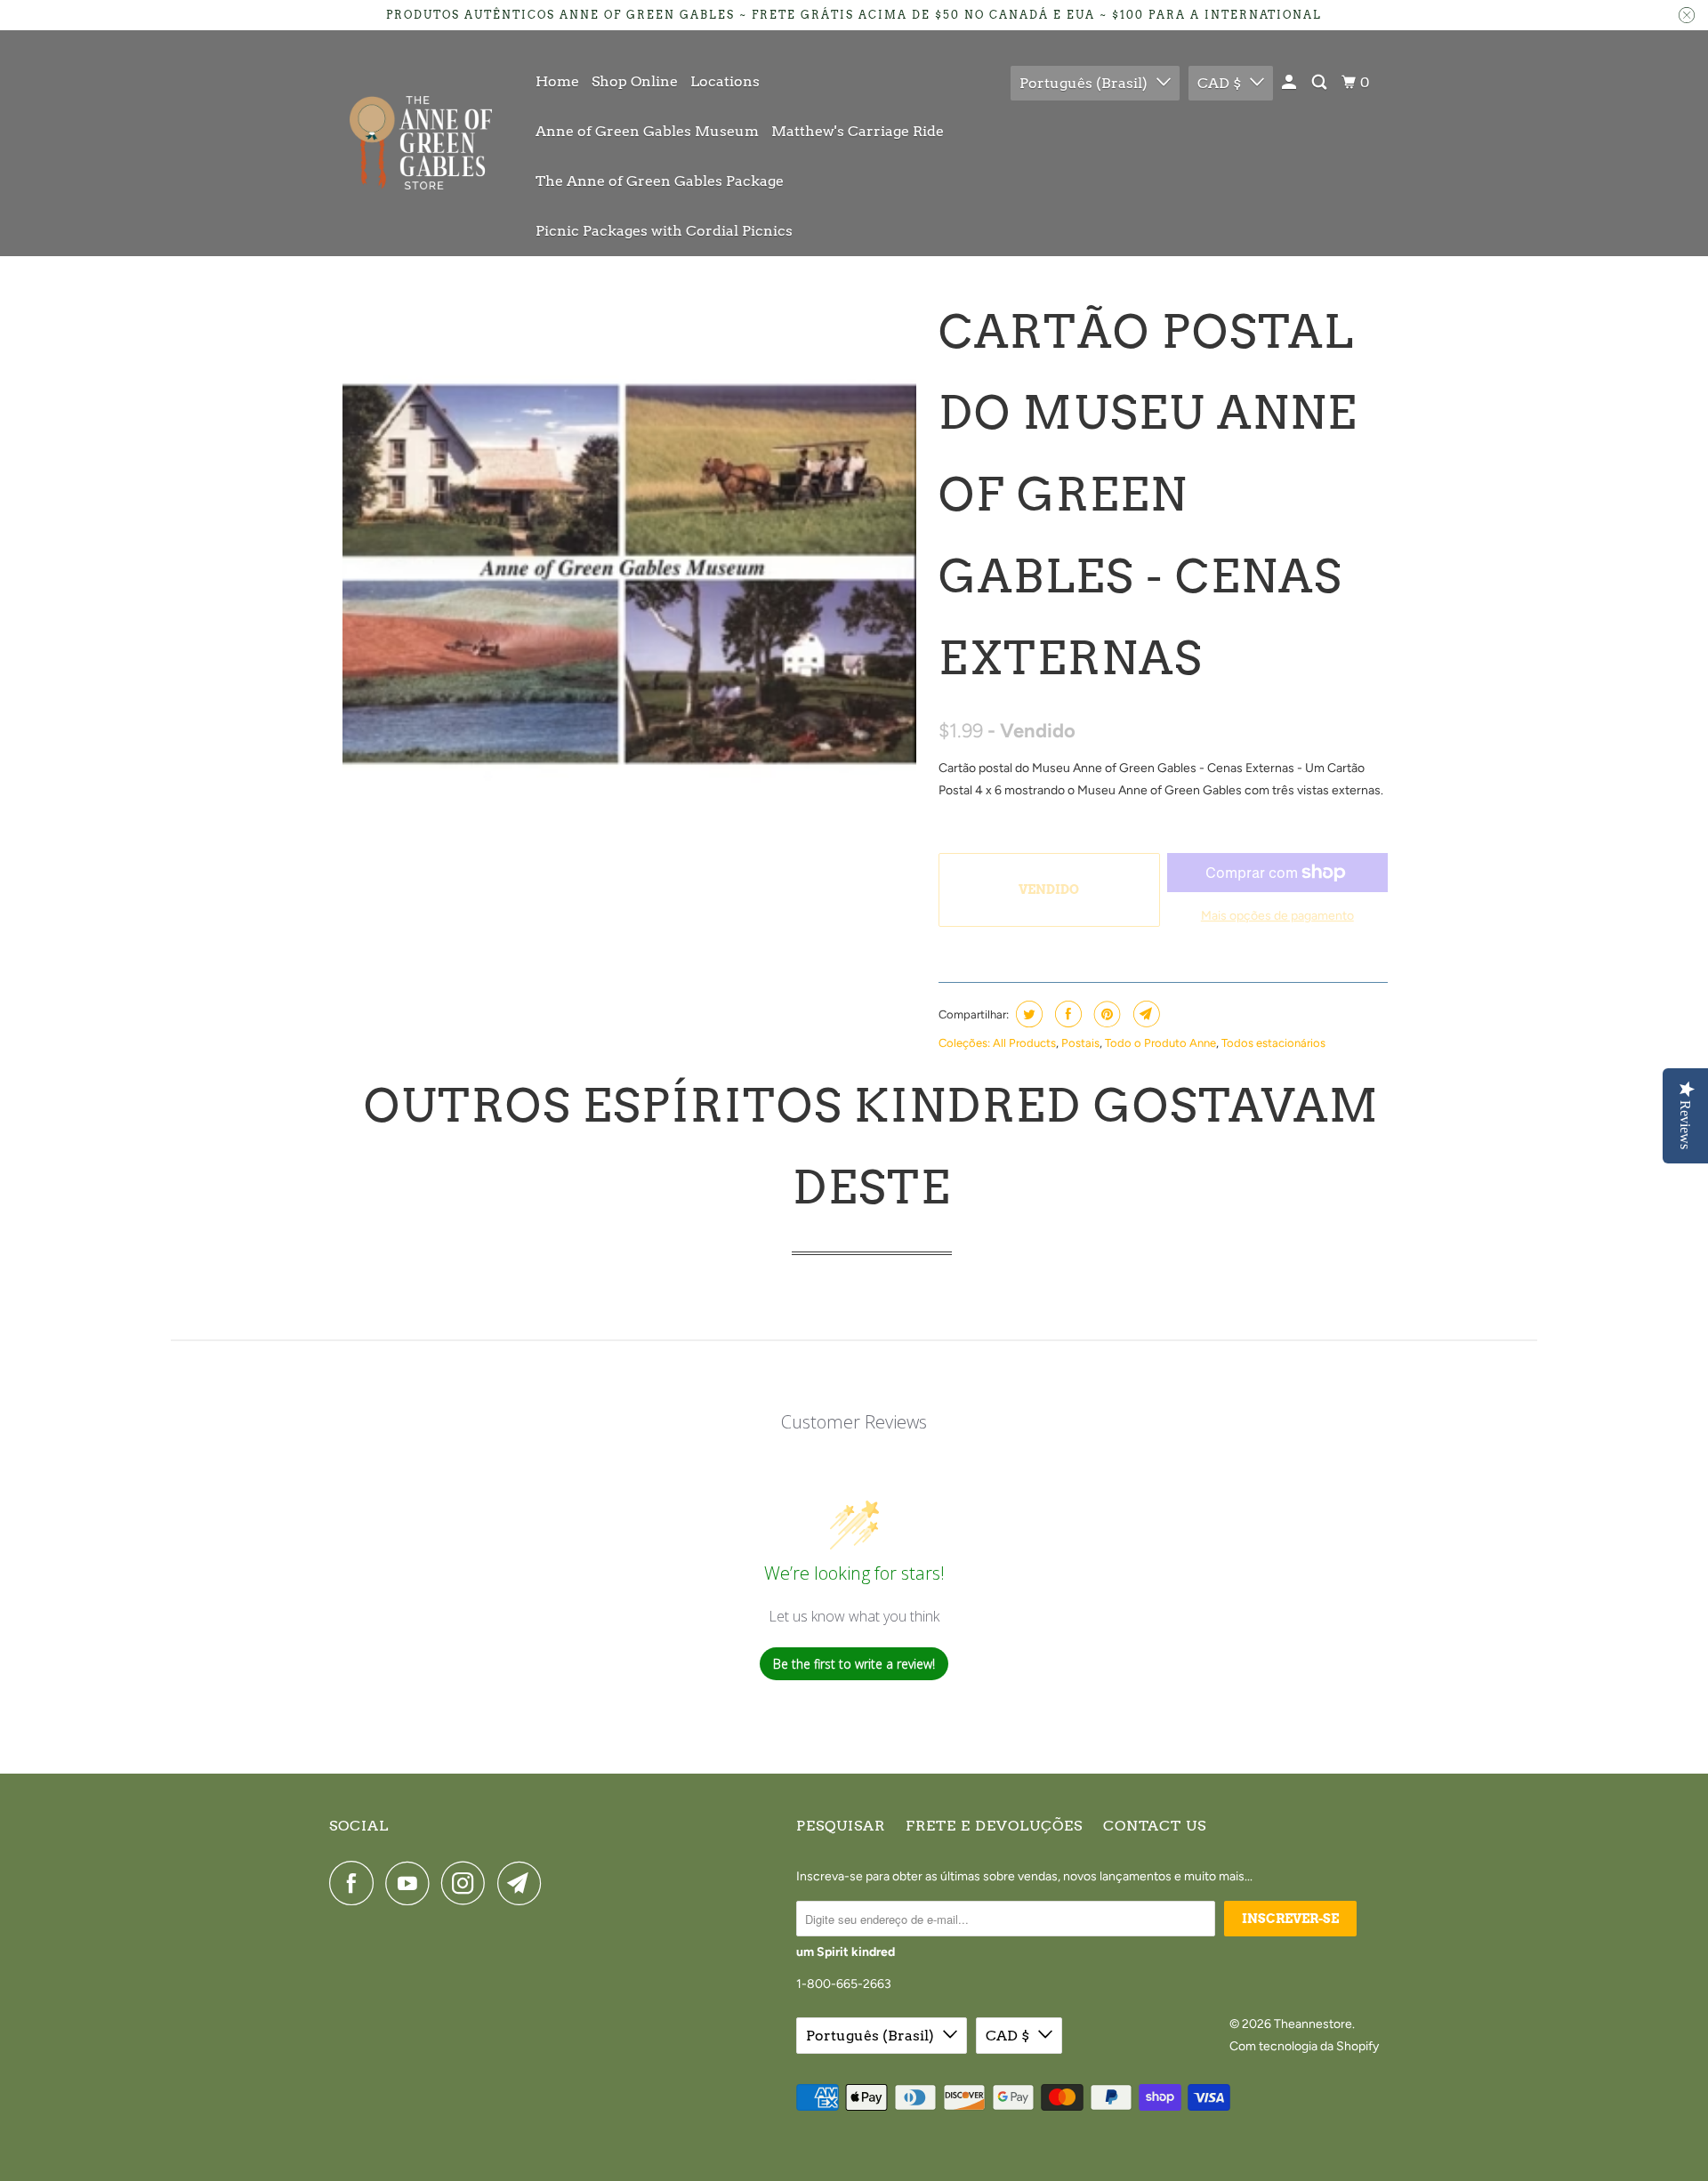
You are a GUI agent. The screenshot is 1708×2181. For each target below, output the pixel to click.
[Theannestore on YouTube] (412, 1883)
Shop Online (635, 81)
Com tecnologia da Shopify (1304, 2046)
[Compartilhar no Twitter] (1027, 1014)
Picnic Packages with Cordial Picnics (664, 231)
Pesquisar (841, 1826)
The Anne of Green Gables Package (660, 181)
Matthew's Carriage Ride (858, 131)
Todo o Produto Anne (1160, 1043)
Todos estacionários (1273, 1043)
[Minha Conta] (1290, 83)
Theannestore (1313, 2024)
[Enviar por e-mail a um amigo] (1144, 1014)
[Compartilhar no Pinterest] (1105, 1014)
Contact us (1155, 1826)
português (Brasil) (1084, 83)
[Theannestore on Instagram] (468, 1883)
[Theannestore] (420, 143)
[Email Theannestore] (524, 1883)
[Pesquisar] (1321, 83)
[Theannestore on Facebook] (356, 1883)
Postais (1080, 1043)
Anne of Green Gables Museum (647, 131)
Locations (725, 81)
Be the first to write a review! (854, 1664)
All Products (1024, 1043)
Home (557, 81)
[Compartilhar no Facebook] (1066, 1014)
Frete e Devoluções (994, 1826)
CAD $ (1219, 83)
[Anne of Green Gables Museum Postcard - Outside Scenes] (629, 575)
